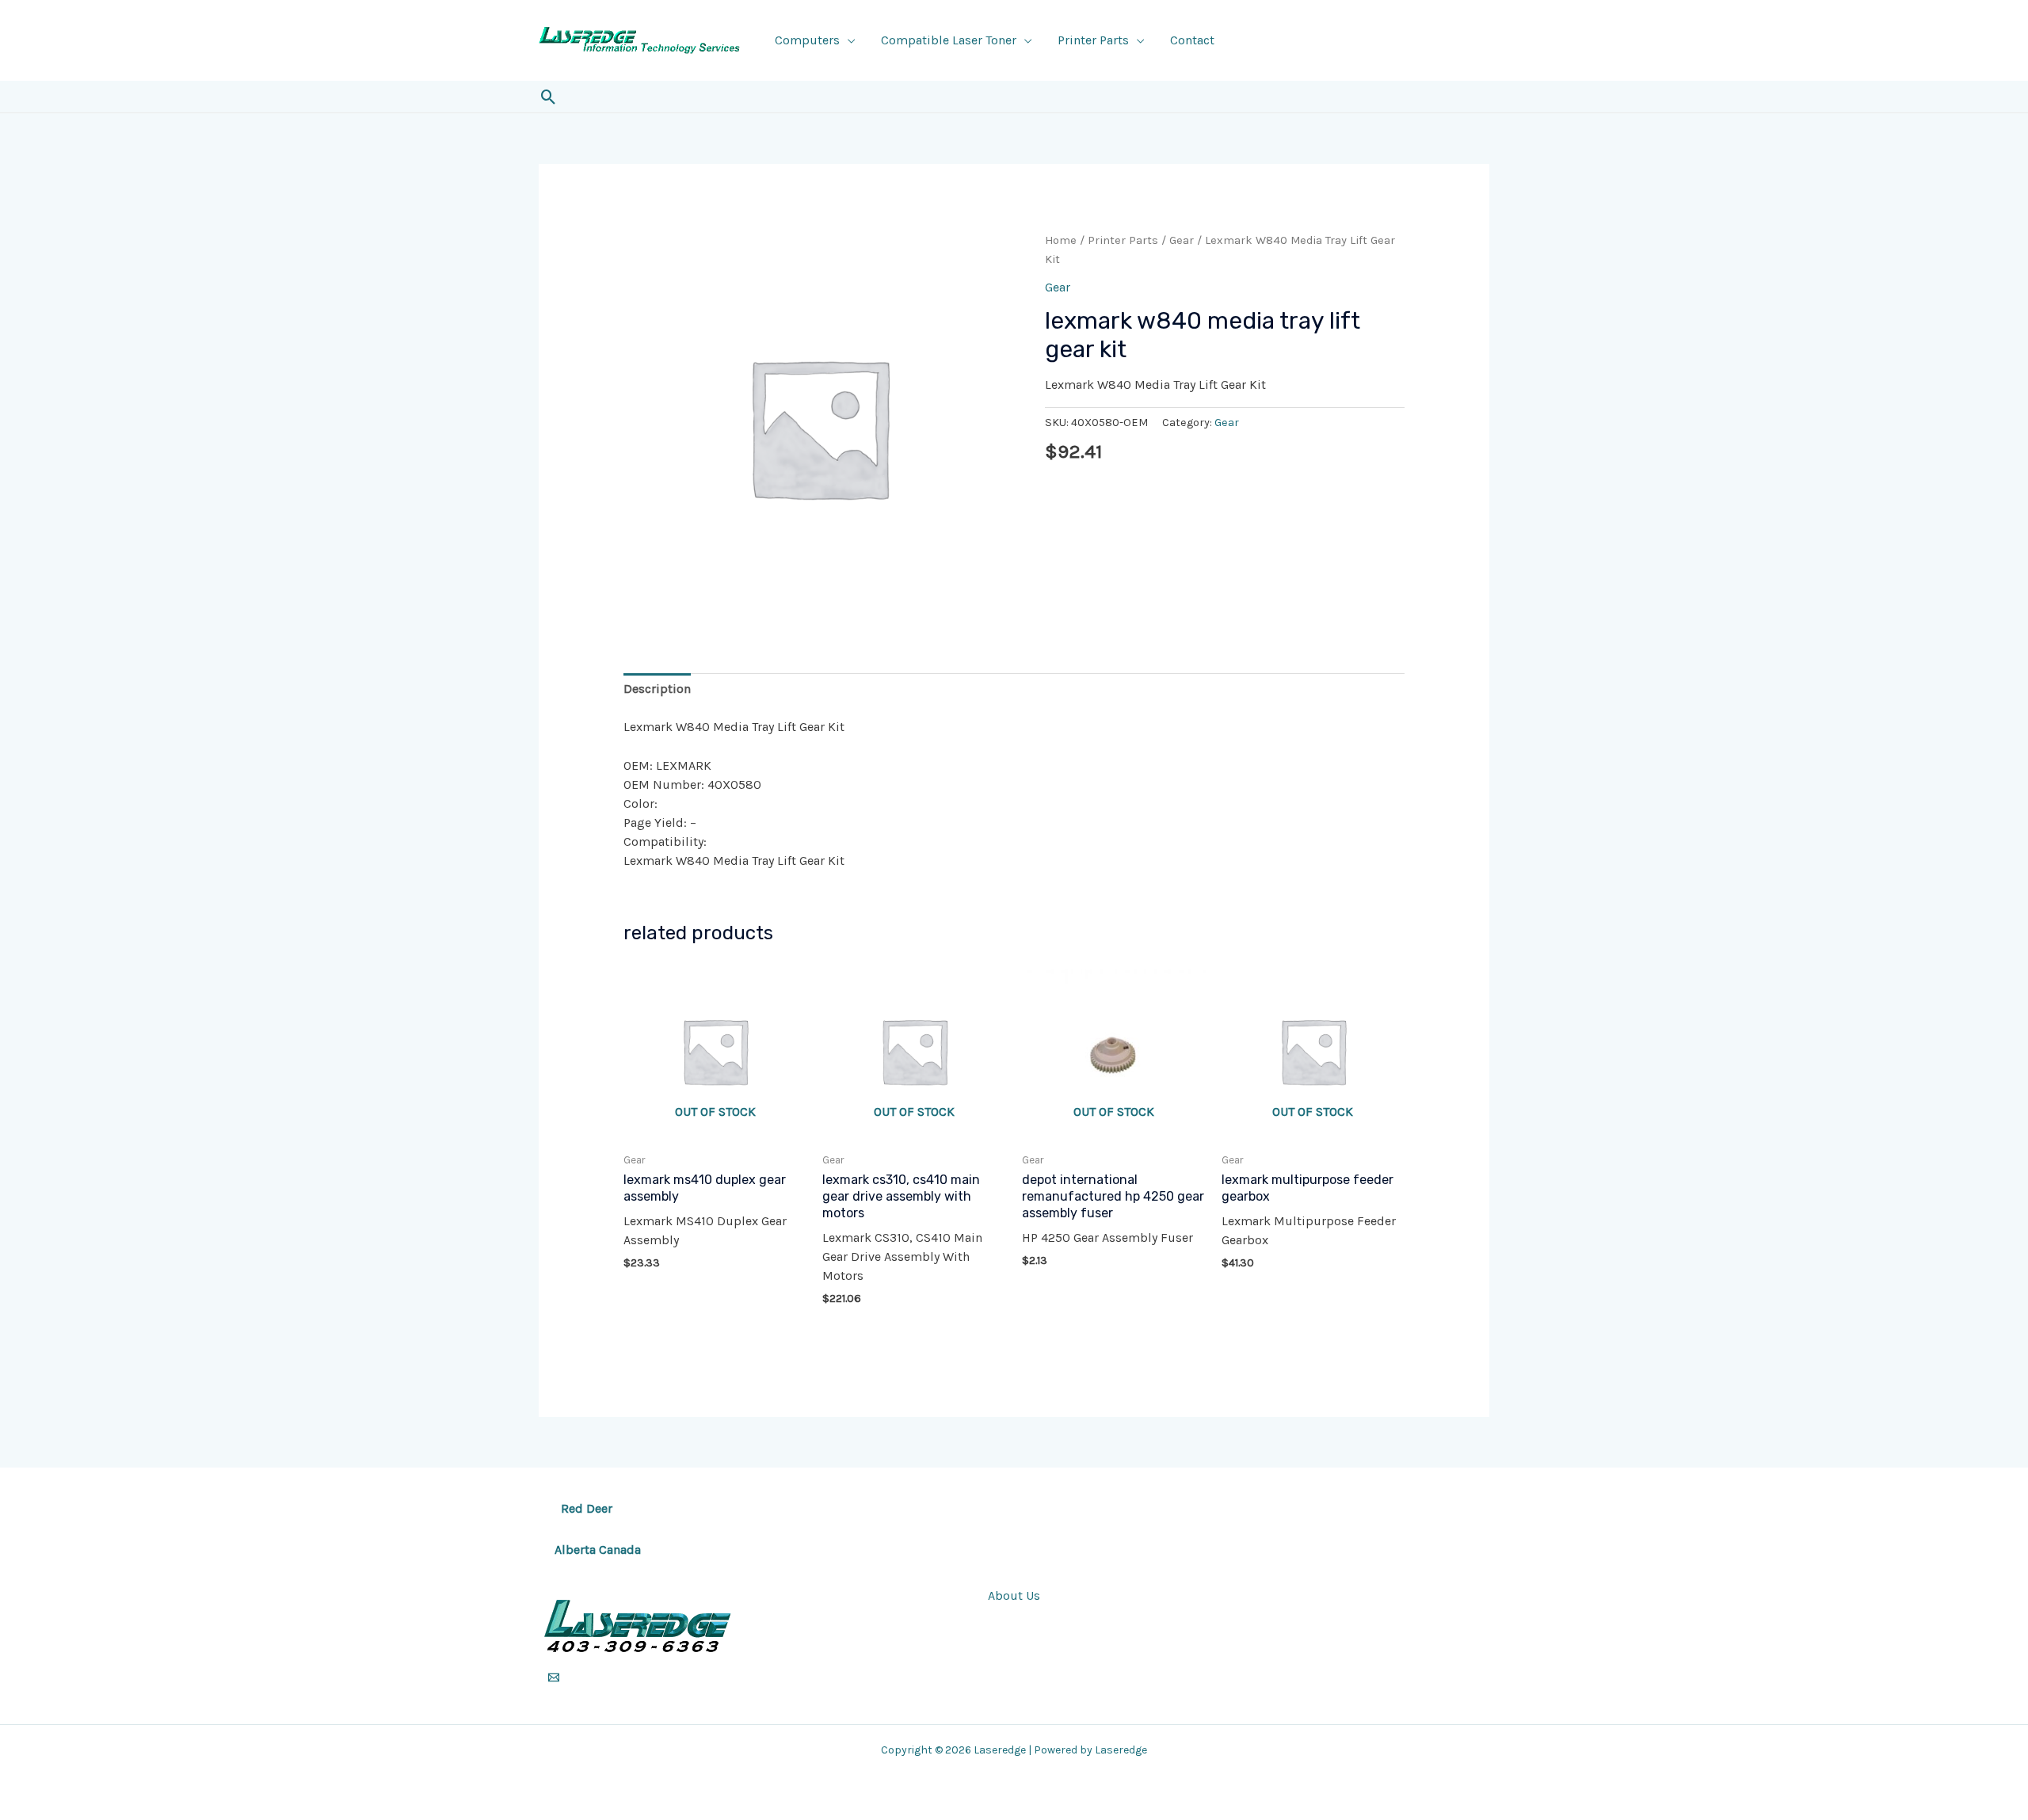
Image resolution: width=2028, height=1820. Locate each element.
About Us (1014, 1595)
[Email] (554, 1677)
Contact (1192, 40)
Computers (807, 40)
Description (657, 689)
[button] (549, 97)
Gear (1182, 240)
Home (1061, 240)
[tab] (657, 689)
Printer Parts (1093, 40)
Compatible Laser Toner (949, 40)
